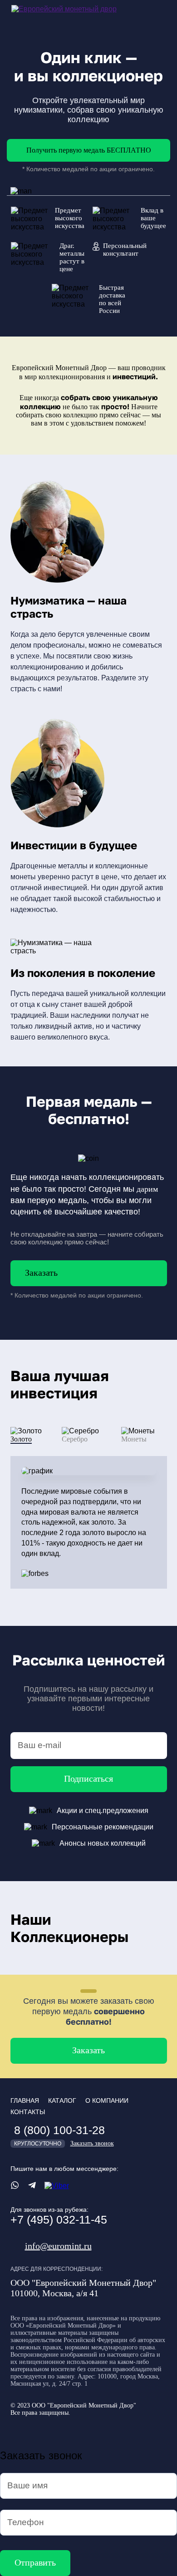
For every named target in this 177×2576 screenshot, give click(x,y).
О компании (107, 2100)
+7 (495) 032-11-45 (59, 2219)
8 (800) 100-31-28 (59, 2130)
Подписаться (88, 1778)
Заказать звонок (92, 2143)
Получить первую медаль (89, 150)
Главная (25, 2100)
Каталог (62, 2100)
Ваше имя (27, 2485)
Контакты (28, 2112)
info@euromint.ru (58, 2246)
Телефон (26, 2522)
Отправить (35, 2562)
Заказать (41, 1273)
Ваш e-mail (39, 1745)
